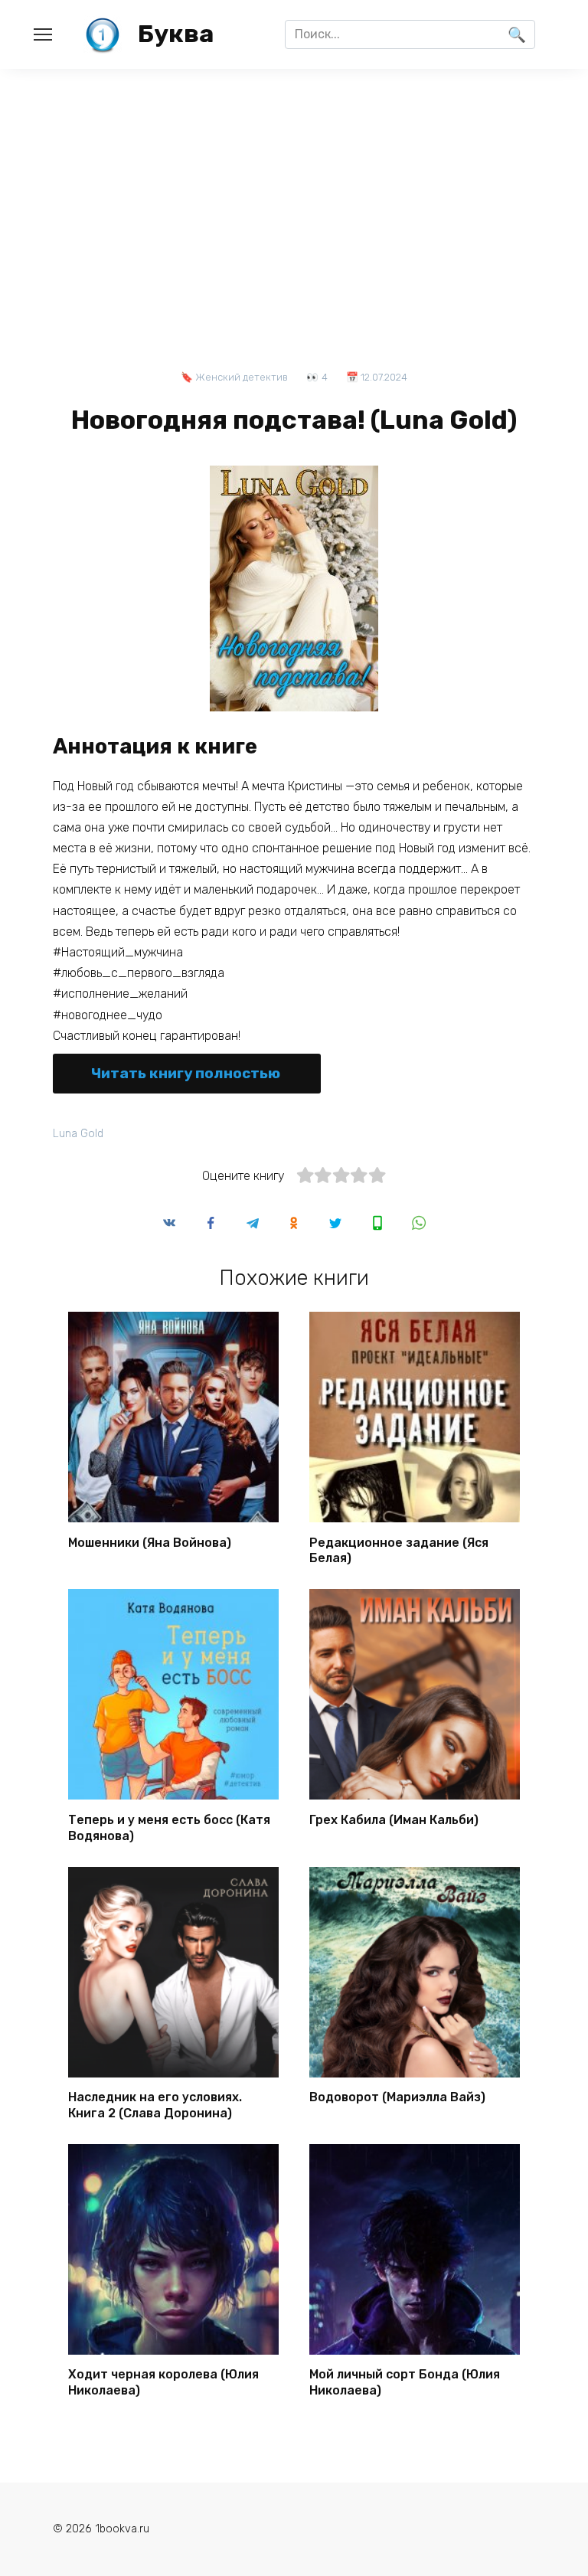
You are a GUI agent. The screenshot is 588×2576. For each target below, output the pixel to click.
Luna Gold (78, 1134)
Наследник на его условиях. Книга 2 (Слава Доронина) (155, 2105)
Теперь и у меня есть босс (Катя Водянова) (169, 1827)
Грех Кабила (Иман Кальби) (394, 1819)
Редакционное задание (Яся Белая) (399, 1550)
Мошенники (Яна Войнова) (150, 1542)
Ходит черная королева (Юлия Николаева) (163, 2382)
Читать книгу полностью (186, 1073)
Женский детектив (242, 377)
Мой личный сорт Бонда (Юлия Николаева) (405, 2382)
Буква (176, 34)
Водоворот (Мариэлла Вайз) (397, 2097)
